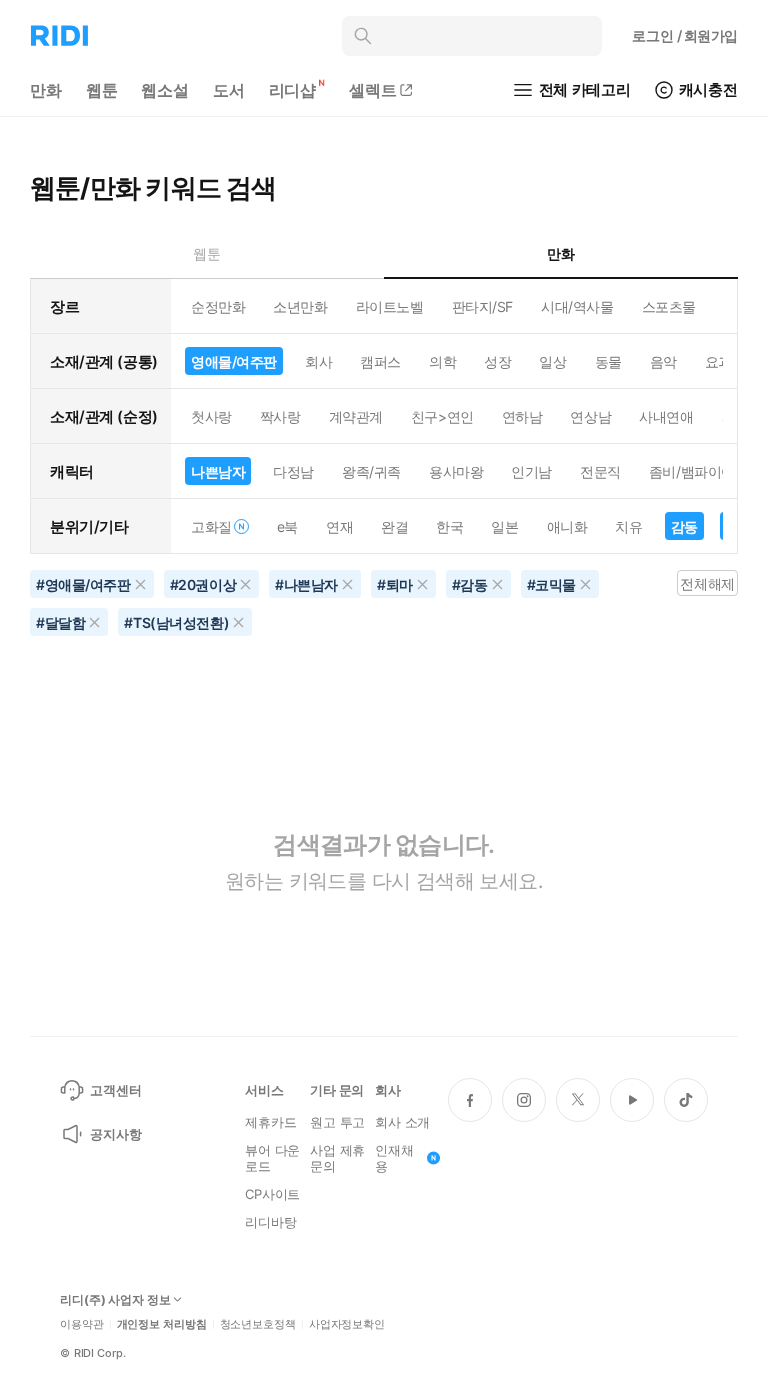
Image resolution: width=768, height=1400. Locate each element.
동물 (608, 361)
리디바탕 (270, 1222)
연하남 (522, 416)
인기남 (531, 471)
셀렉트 (373, 90)
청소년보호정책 (258, 1324)
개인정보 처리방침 (162, 1324)
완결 (394, 526)
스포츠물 (669, 306)
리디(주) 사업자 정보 (115, 1300)
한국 (449, 526)
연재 (339, 526)
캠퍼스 (380, 361)
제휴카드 (270, 1122)
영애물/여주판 (234, 361)
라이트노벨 (390, 306)
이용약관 (82, 1324)
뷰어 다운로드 (272, 1158)
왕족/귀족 (371, 471)
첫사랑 (211, 416)
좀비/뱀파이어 (692, 471)
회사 (318, 361)
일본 (504, 526)
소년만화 (300, 306)
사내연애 (666, 416)
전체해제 (707, 583)
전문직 (600, 471)
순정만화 (218, 306)
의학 (442, 361)
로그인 (685, 35)
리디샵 (293, 90)
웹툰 (102, 90)
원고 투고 (337, 1122)
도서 (229, 90)
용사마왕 (456, 471)
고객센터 (115, 1090)
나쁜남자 (218, 471)
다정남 (293, 471)
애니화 (567, 526)
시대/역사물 (577, 306)
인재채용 (394, 1158)
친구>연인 (442, 416)
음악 (663, 361)
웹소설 (165, 90)
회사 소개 (402, 1122)
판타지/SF (482, 306)
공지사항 (115, 1134)
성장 (497, 361)
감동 (684, 526)
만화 (46, 90)
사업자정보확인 (347, 1324)
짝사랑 (280, 416)
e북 (287, 526)
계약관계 (356, 416)
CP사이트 (272, 1194)
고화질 (211, 526)
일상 (552, 361)
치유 (628, 526)
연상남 (590, 416)
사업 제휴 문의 (337, 1158)
